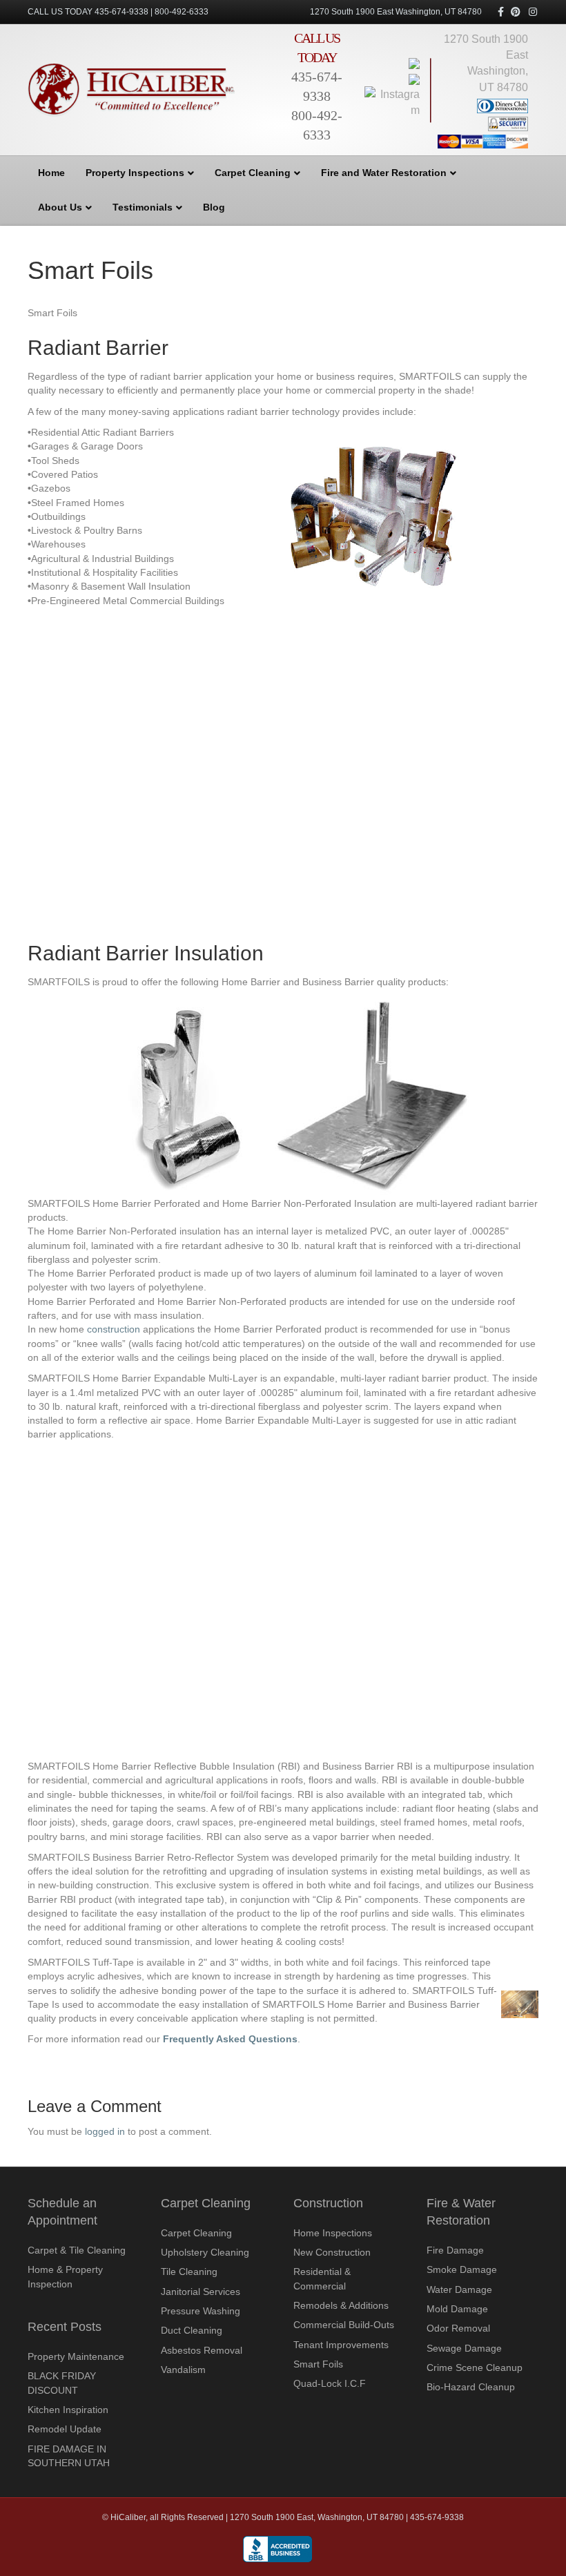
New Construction (332, 2252)
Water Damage (459, 2289)
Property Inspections (135, 173)
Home (51, 173)
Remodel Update (65, 2429)
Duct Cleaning (192, 2330)
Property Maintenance (76, 2356)
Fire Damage (455, 2250)
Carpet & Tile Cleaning (77, 2250)
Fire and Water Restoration (384, 173)
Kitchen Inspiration (68, 2410)
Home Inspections (333, 2233)
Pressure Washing (201, 2311)
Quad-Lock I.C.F (330, 2383)
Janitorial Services (201, 2292)
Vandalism (183, 2370)
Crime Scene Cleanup (475, 2367)
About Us (60, 207)
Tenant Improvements (341, 2345)
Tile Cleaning (189, 2272)
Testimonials (143, 207)
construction (114, 1329)
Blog (214, 207)
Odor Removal (458, 2328)
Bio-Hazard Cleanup (471, 2387)
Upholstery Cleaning (205, 2252)
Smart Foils (318, 2364)
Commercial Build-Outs (344, 2325)
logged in (105, 2131)
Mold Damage (457, 2309)
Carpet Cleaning (253, 173)
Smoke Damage (462, 2269)
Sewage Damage (464, 2348)
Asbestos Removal (202, 2350)
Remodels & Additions (341, 2305)
